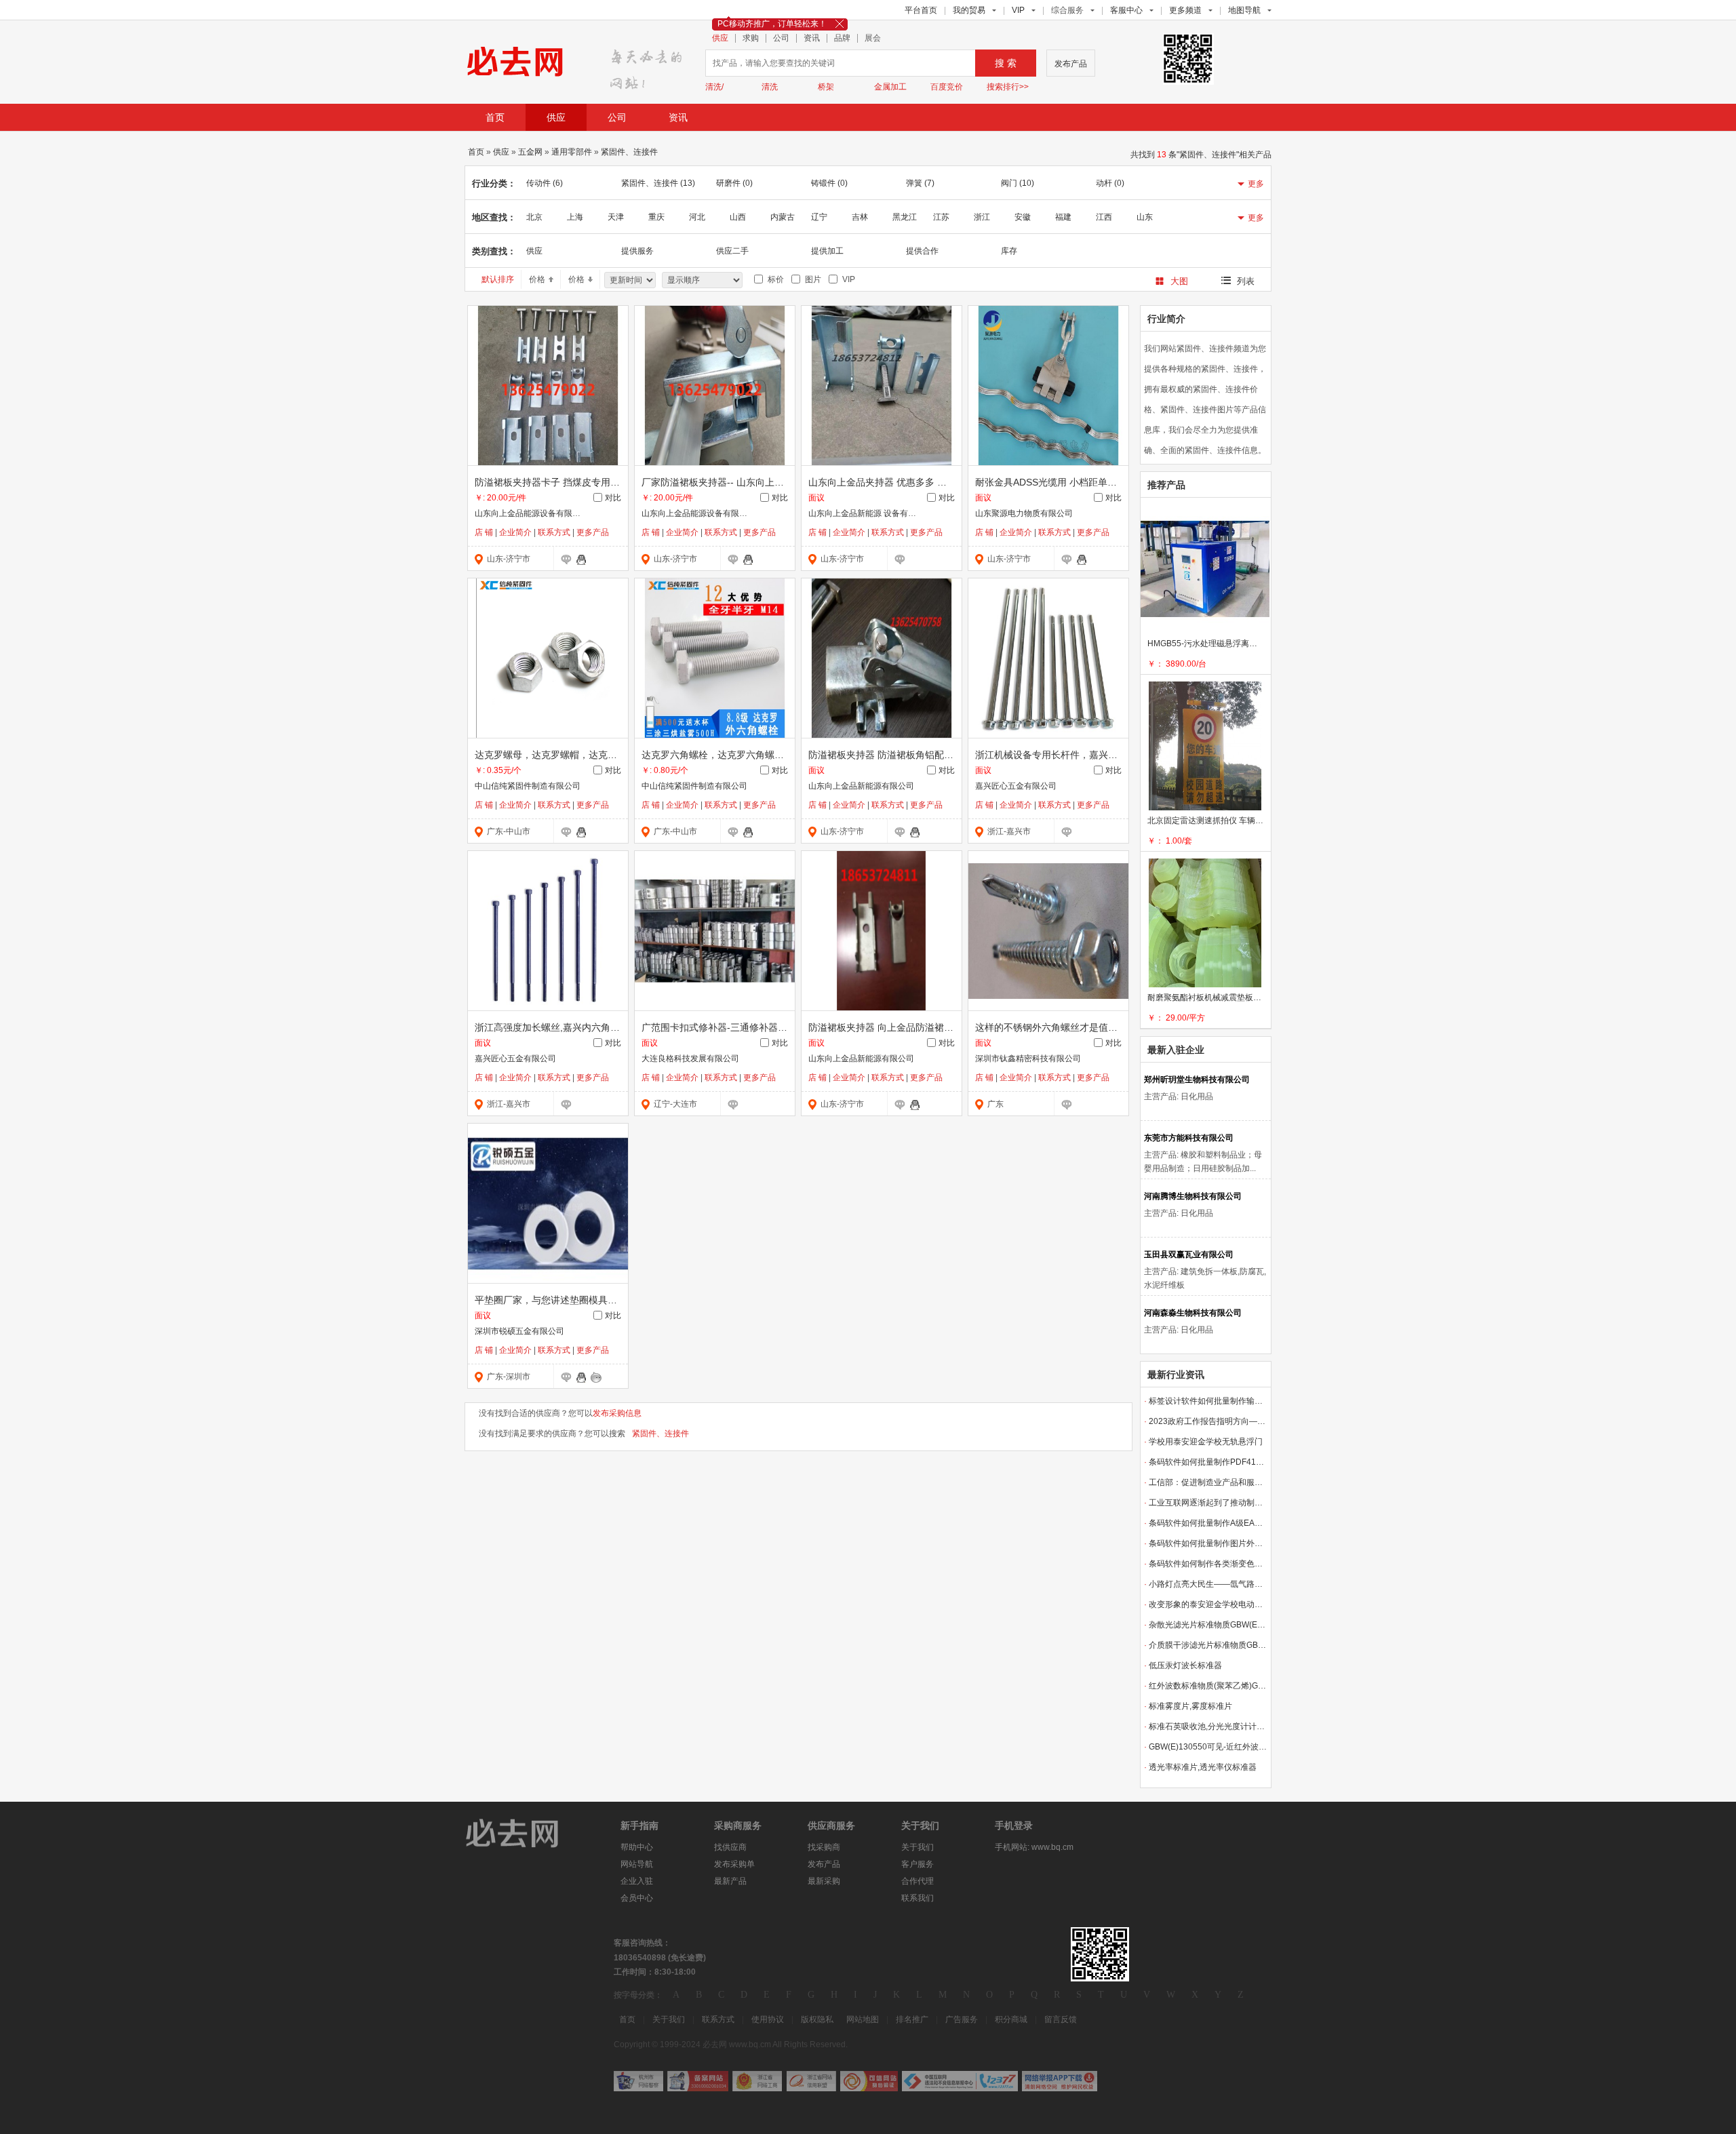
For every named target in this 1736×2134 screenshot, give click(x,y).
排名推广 (912, 2019)
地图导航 (1244, 10)
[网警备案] (698, 2081)
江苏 (941, 217)
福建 (1063, 217)
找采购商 (824, 1847)
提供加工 (827, 251)
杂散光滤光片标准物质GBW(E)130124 (1206, 1625)
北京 (534, 217)
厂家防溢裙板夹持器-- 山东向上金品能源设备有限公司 (755, 482)
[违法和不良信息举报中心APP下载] (1060, 2081)
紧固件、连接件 (629, 152)
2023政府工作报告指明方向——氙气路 (1206, 1421)
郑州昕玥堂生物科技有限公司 (1197, 1080)
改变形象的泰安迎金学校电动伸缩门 (1206, 1604)
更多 (1256, 184)
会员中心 (637, 1898)
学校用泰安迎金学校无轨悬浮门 (1203, 1442)
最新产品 (730, 1881)
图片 (811, 279)
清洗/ (714, 87)
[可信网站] (869, 2081)
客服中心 (1126, 10)
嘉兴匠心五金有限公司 (1016, 786)
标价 (774, 279)
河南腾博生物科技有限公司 (1193, 1196)
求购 (751, 38)
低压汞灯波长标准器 (1183, 1665)
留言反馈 (1061, 2019)
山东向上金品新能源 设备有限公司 (870, 513)
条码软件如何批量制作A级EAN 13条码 (1206, 1523)
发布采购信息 (617, 1413)
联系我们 (918, 1898)
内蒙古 (783, 217)
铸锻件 (829, 183)
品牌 (842, 38)
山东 (1145, 217)
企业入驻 (637, 1881)
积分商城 (1011, 2019)
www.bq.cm (1052, 1847)
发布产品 (1071, 64)
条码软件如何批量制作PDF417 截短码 (1206, 1462)
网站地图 (863, 2019)
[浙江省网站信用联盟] (811, 2081)
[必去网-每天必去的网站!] (522, 1832)
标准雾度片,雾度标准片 (1188, 1706)
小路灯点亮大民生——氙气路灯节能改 (1206, 1584)
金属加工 (890, 87)
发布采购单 (734, 1864)
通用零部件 (572, 152)
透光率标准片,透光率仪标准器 (1200, 1767)
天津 (616, 217)
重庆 (656, 217)
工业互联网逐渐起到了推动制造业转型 (1206, 1503)
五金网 (530, 152)
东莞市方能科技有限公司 (1189, 1138)
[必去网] (650, 65)
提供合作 (922, 251)
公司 (781, 38)
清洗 (770, 87)
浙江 (982, 217)
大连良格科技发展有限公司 (690, 1059)
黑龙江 (905, 217)
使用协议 (768, 2019)
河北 (697, 217)
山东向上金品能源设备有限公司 (532, 513)
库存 (1009, 251)
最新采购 (824, 1881)
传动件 (545, 183)
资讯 (812, 38)
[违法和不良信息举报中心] (960, 2081)
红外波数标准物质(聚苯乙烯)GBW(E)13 (1206, 1686)
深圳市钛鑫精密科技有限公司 (1028, 1059)
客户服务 (918, 1864)
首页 (495, 117)
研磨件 (734, 183)
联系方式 (554, 532)
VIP (1018, 10)
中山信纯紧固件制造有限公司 (528, 786)
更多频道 (1185, 10)
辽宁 (819, 217)
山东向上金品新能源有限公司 (861, 786)
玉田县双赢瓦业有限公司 (1189, 1254)
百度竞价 (947, 87)
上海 (575, 217)
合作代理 (918, 1881)
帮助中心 (637, 1847)
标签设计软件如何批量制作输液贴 (1206, 1401)
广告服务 (962, 2019)
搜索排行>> (1008, 87)
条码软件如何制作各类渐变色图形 (1206, 1564)
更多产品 (593, 532)
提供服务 (637, 251)
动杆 (1110, 183)
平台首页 (921, 10)
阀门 (1018, 183)
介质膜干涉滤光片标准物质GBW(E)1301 (1206, 1645)
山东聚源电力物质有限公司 (1024, 513)
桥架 (826, 87)
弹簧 (920, 183)
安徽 (1023, 217)
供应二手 (732, 251)
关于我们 (918, 1847)
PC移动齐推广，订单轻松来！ (772, 24)
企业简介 (515, 532)
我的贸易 (969, 10)
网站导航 (637, 1864)
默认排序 (498, 279)
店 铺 (484, 532)
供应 (720, 38)
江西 (1104, 217)
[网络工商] (757, 2081)
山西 (738, 217)
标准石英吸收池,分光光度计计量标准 (1206, 1726)
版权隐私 (817, 2019)
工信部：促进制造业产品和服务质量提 (1206, 1482)
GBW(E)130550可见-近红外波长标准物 (1206, 1747)
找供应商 (730, 1847)
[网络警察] (638, 2081)
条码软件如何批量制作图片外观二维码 (1206, 1543)
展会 (873, 38)
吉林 (860, 217)
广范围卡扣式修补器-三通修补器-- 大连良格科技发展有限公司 (771, 1027)
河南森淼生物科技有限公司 (1193, 1313)
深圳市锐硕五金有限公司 (519, 1331)
